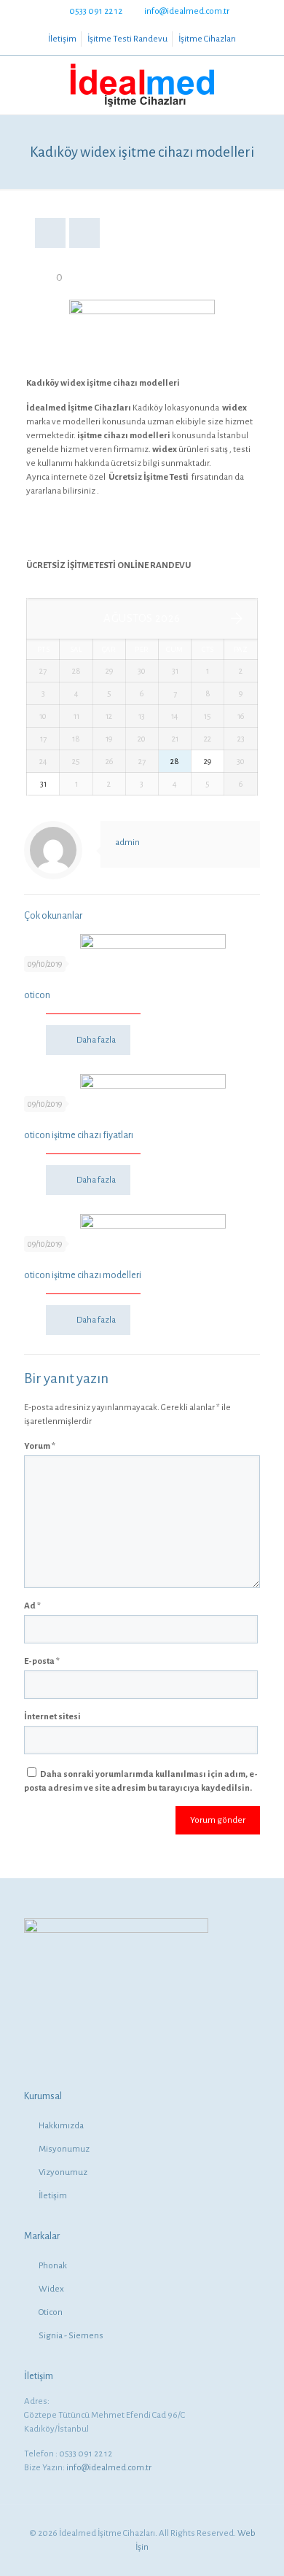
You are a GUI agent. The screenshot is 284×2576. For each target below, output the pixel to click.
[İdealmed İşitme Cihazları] (142, 85)
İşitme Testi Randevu (127, 39)
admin (127, 843)
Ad (32, 1606)
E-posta (42, 1661)
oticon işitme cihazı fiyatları (79, 1135)
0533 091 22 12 (96, 11)
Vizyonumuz (63, 2172)
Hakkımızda (61, 2126)
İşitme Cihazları (207, 39)
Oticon (51, 2312)
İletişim (62, 39)
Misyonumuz (64, 2149)
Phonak (53, 2266)
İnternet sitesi (52, 1717)
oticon (37, 995)
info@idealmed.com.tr (187, 11)
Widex (51, 2289)
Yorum (40, 1446)
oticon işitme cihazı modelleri (83, 1275)
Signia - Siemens (71, 2336)
